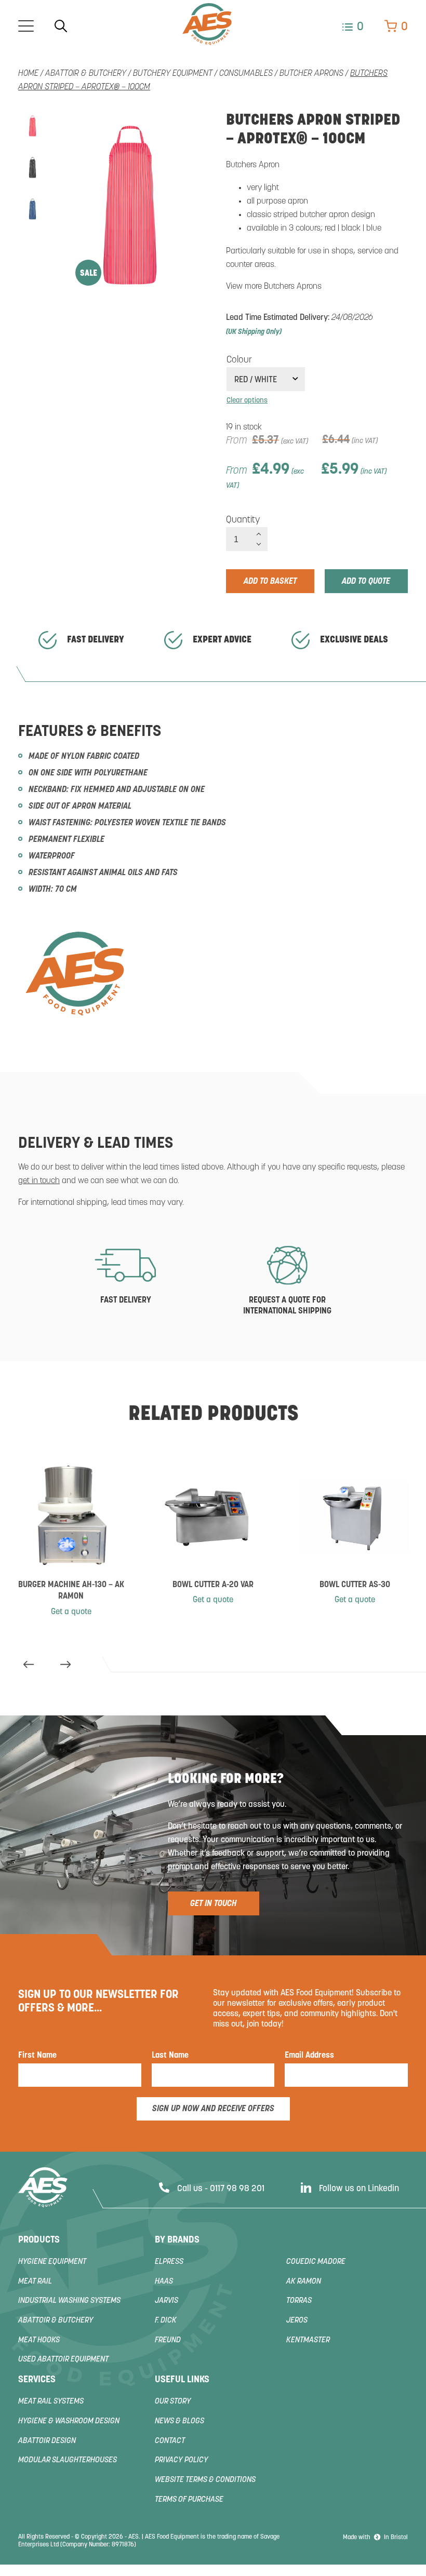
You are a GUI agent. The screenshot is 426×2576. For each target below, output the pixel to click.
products (39, 2240)
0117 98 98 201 (237, 2189)
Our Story (173, 2402)
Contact (170, 2441)
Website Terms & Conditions (205, 2480)
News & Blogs (179, 2421)
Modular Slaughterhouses (68, 2460)
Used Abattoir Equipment (63, 2360)
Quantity (243, 520)
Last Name (170, 2056)
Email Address (309, 2056)
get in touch (39, 1181)
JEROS (297, 2321)
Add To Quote (366, 582)
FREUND (168, 2340)
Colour (239, 360)
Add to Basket (270, 582)
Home (28, 74)
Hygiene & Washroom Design (69, 2421)
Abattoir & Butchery (86, 74)
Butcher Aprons (311, 74)
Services (37, 2380)
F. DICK (166, 2321)
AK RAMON (304, 2282)
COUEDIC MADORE (316, 2262)
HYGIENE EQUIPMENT (52, 2262)
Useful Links (182, 2380)
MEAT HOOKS (39, 2340)
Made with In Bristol (375, 2538)
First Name (37, 2056)
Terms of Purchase (189, 2500)
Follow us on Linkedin (359, 2189)
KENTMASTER (308, 2340)
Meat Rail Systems (51, 2402)
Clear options (247, 401)
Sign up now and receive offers (213, 2109)
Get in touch (214, 1904)
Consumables (246, 74)
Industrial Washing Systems (69, 2301)
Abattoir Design (47, 2441)
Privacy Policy (182, 2460)
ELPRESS (169, 2262)
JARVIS (167, 2301)
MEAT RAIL (35, 2282)
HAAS (164, 2282)
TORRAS (299, 2301)
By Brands (177, 2240)
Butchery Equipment (173, 74)
